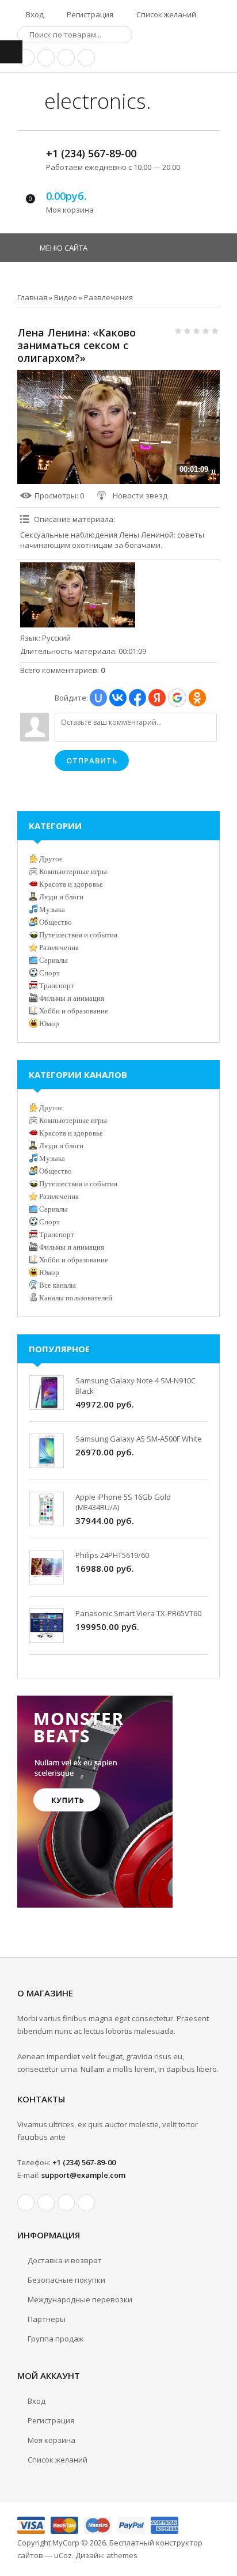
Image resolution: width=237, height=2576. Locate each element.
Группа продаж (56, 2339)
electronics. (95, 101)
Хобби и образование (74, 1011)
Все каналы (58, 1285)
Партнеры (47, 2319)
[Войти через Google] (177, 698)
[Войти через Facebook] (137, 698)
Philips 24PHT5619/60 (112, 1555)
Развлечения (108, 297)
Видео (66, 297)
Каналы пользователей (76, 1298)
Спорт (49, 973)
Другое (51, 859)
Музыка (52, 909)
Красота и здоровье (71, 884)
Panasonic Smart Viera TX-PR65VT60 (138, 1613)
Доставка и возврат (65, 2260)
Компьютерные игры (73, 871)
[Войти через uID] (98, 698)
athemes (122, 2555)
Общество (56, 922)
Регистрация (89, 14)
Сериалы (53, 960)
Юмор (49, 1024)
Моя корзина (51, 2440)
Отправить (92, 761)
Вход (34, 14)
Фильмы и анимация (72, 998)
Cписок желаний (58, 2460)
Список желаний (165, 14)
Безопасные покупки (66, 2280)
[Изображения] (78, 595)
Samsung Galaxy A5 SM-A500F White (139, 1439)
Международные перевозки (80, 2299)
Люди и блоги (61, 897)
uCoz (63, 2555)
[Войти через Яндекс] (157, 698)
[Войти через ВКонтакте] (118, 698)
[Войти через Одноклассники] (197, 698)
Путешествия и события (78, 935)
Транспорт (57, 986)
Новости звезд (140, 495)
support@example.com (83, 2175)
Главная (32, 297)
